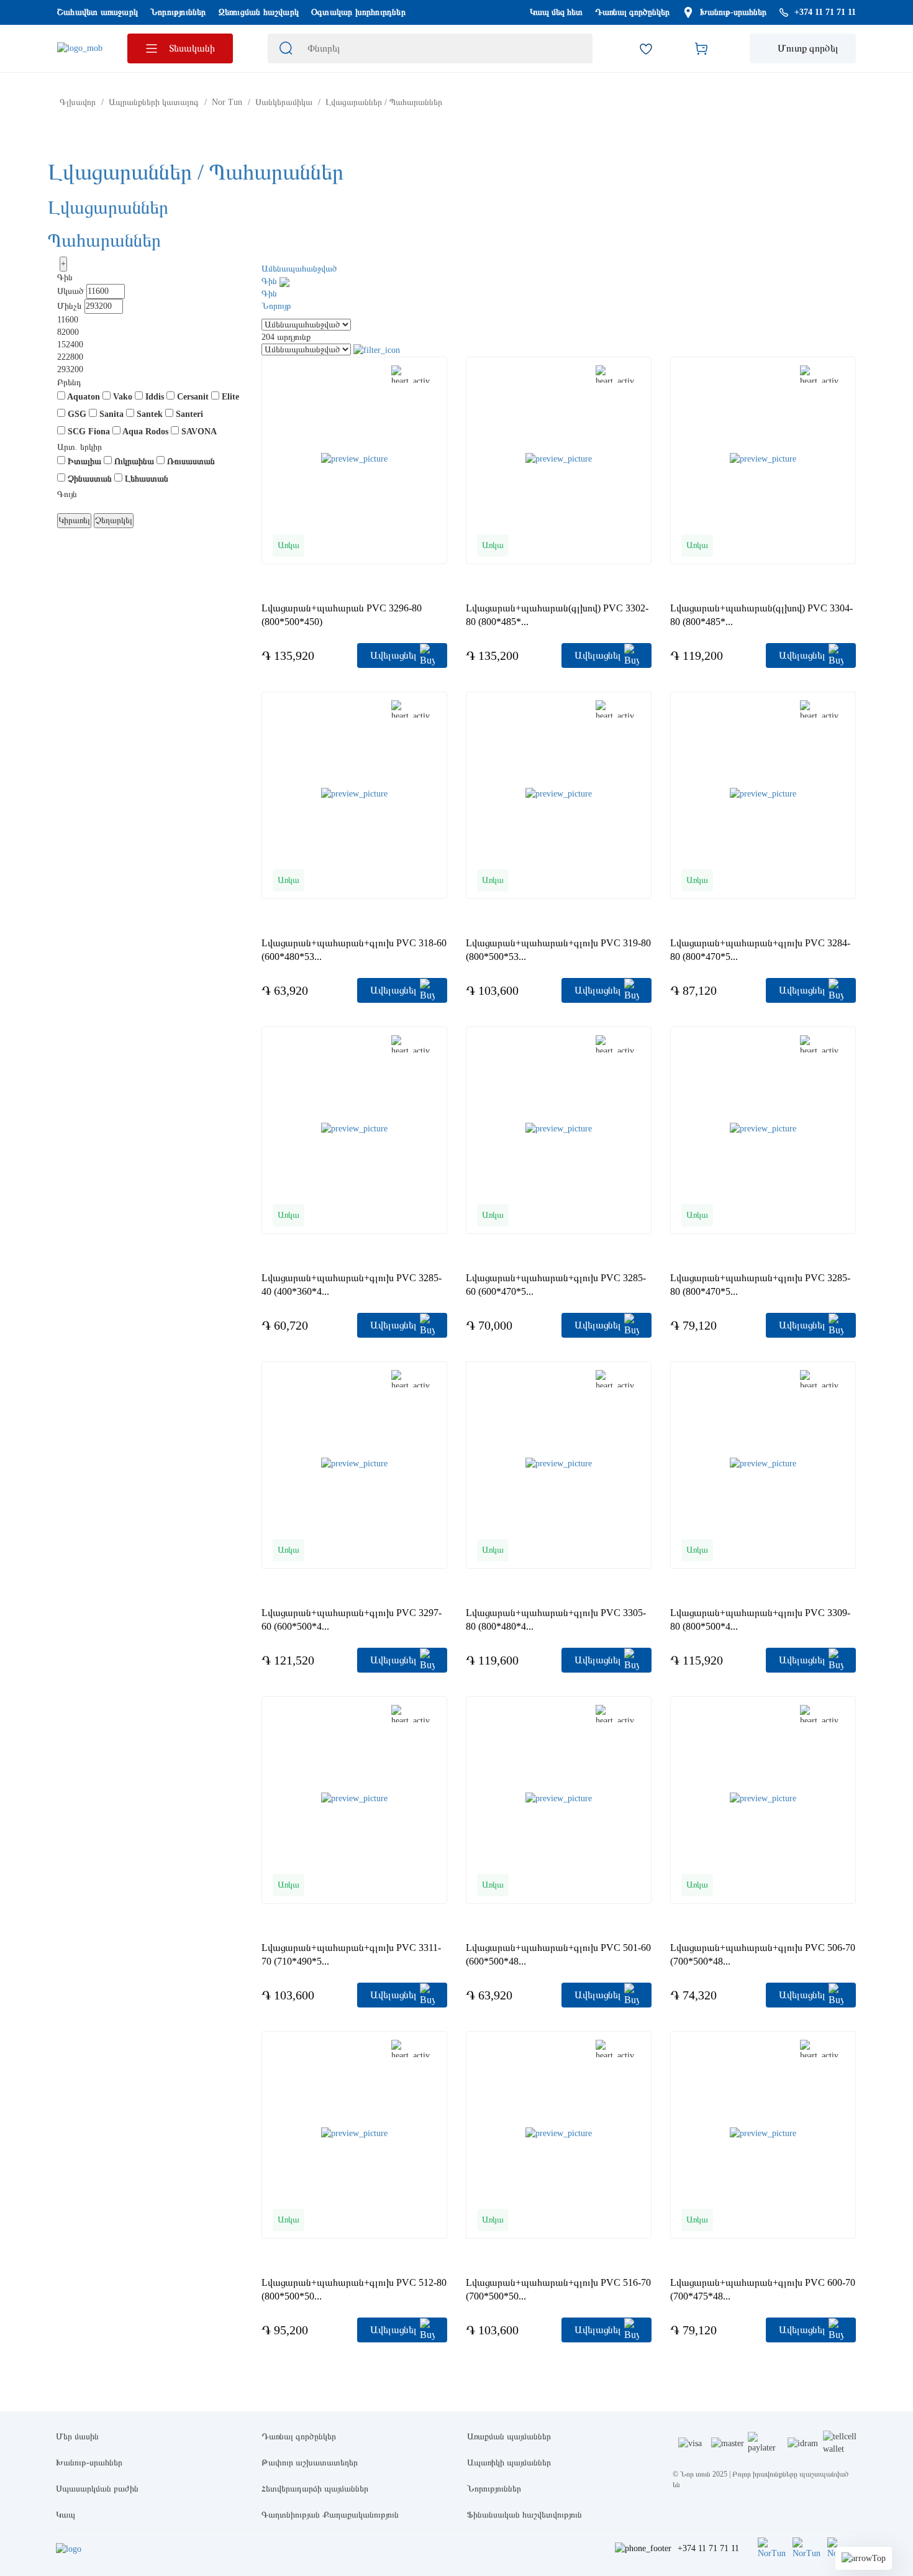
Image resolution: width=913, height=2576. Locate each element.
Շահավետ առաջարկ (98, 12)
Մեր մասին (77, 2437)
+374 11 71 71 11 (708, 2548)
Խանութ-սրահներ (733, 12)
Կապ (66, 2515)
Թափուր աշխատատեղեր (310, 2463)
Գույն (67, 494)
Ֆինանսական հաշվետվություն (525, 2515)
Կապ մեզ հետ (556, 12)
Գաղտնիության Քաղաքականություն (330, 2515)
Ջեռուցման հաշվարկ (259, 12)
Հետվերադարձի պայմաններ (315, 2489)
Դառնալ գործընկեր (632, 12)
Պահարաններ (104, 240)
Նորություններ (178, 12)
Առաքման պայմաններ (509, 2437)
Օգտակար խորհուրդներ (358, 12)
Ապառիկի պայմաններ (509, 2463)
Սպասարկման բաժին (97, 2489)
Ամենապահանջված (299, 269)
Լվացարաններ (108, 207)
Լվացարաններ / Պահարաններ (196, 172)
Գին (65, 277)
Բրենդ (69, 382)
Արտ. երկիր (79, 447)
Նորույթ (276, 306)
